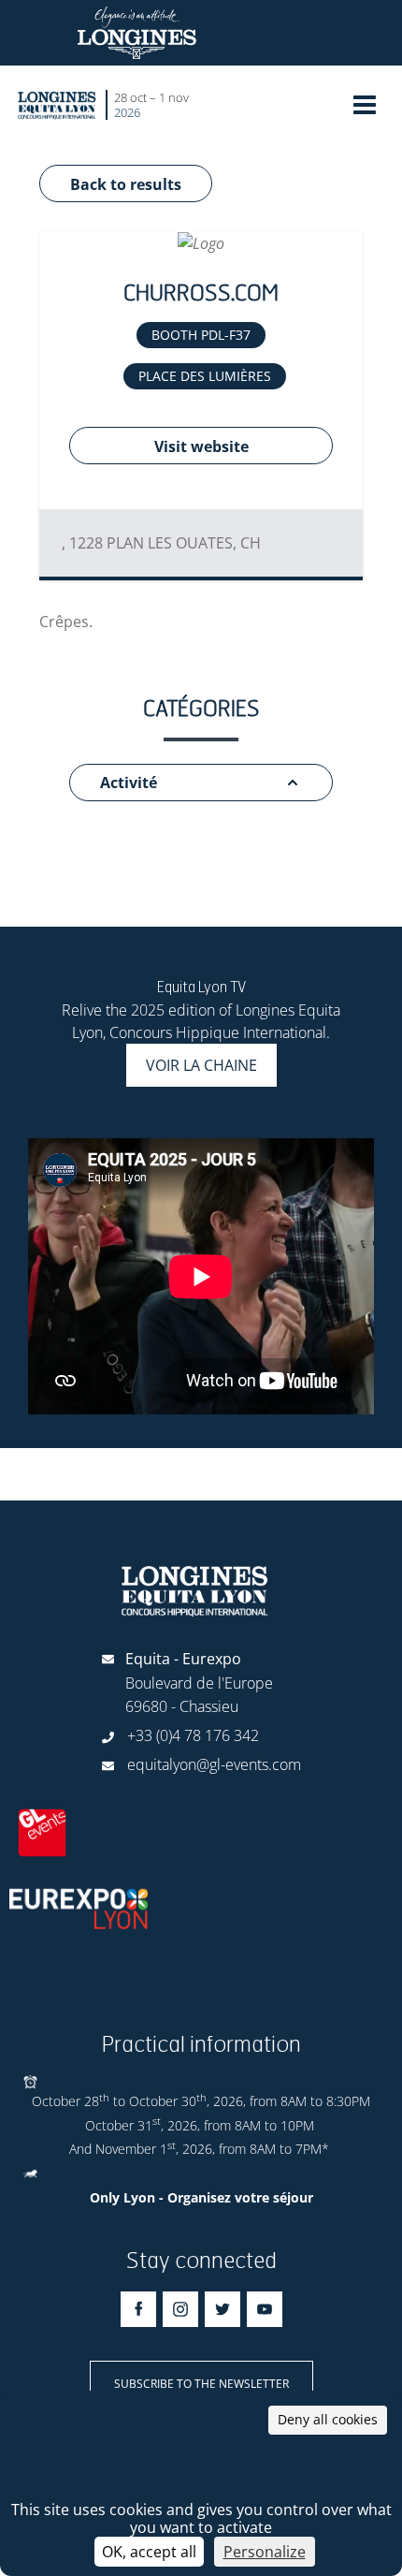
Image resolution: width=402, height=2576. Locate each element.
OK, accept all (149, 2552)
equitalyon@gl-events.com (214, 1764)
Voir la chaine (201, 1065)
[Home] (57, 104)
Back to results (126, 184)
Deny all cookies (328, 2419)
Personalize (265, 2552)
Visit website (201, 446)
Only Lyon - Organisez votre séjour (201, 2197)
